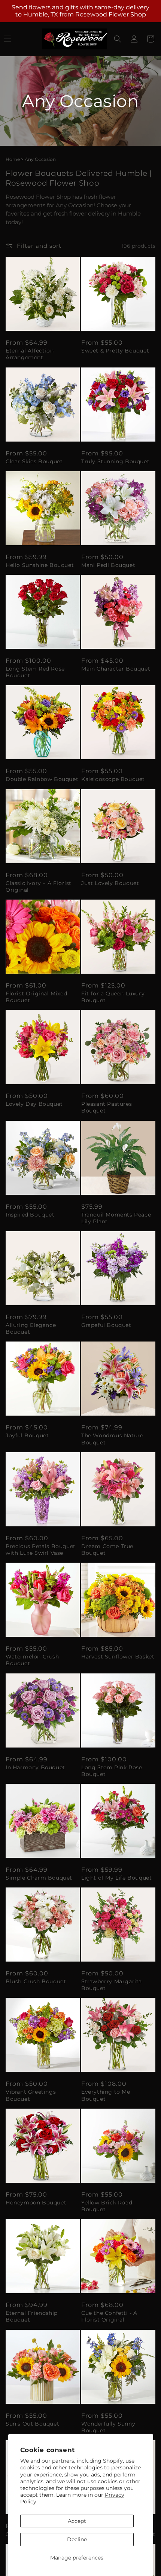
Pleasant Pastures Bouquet (107, 1107)
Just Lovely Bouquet (110, 883)
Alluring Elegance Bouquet (31, 1328)
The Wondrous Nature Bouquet (112, 1439)
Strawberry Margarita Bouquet (112, 1985)
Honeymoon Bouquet (36, 2203)
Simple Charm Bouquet (39, 1878)
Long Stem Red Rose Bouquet (35, 672)
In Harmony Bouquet (35, 1767)
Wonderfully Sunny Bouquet (108, 2427)
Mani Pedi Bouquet (108, 565)
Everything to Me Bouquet (106, 2095)
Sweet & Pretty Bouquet (115, 351)
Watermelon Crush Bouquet (32, 1660)
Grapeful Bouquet (106, 1325)
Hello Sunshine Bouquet (40, 565)
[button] (118, 39)
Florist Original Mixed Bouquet (36, 997)
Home (13, 159)
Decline (77, 2539)
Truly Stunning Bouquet (115, 461)
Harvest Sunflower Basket (118, 1657)
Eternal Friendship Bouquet (32, 2316)
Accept (77, 2521)
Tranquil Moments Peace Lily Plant (116, 1218)
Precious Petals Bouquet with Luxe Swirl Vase (41, 1550)
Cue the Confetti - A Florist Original (109, 2316)
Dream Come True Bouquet (107, 1550)
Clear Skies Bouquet (34, 461)
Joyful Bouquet (27, 1435)
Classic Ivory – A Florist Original (39, 886)
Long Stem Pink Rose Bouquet (112, 1771)
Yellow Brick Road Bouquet (107, 2206)
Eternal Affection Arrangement (30, 354)
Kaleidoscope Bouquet (113, 779)
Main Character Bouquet (116, 669)
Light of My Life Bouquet (116, 1878)
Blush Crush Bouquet (36, 1981)
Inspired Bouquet (30, 1215)
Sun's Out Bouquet (32, 2424)
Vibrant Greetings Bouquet (31, 2095)
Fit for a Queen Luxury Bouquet (113, 997)
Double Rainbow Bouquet (42, 779)
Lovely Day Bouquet (34, 1104)
